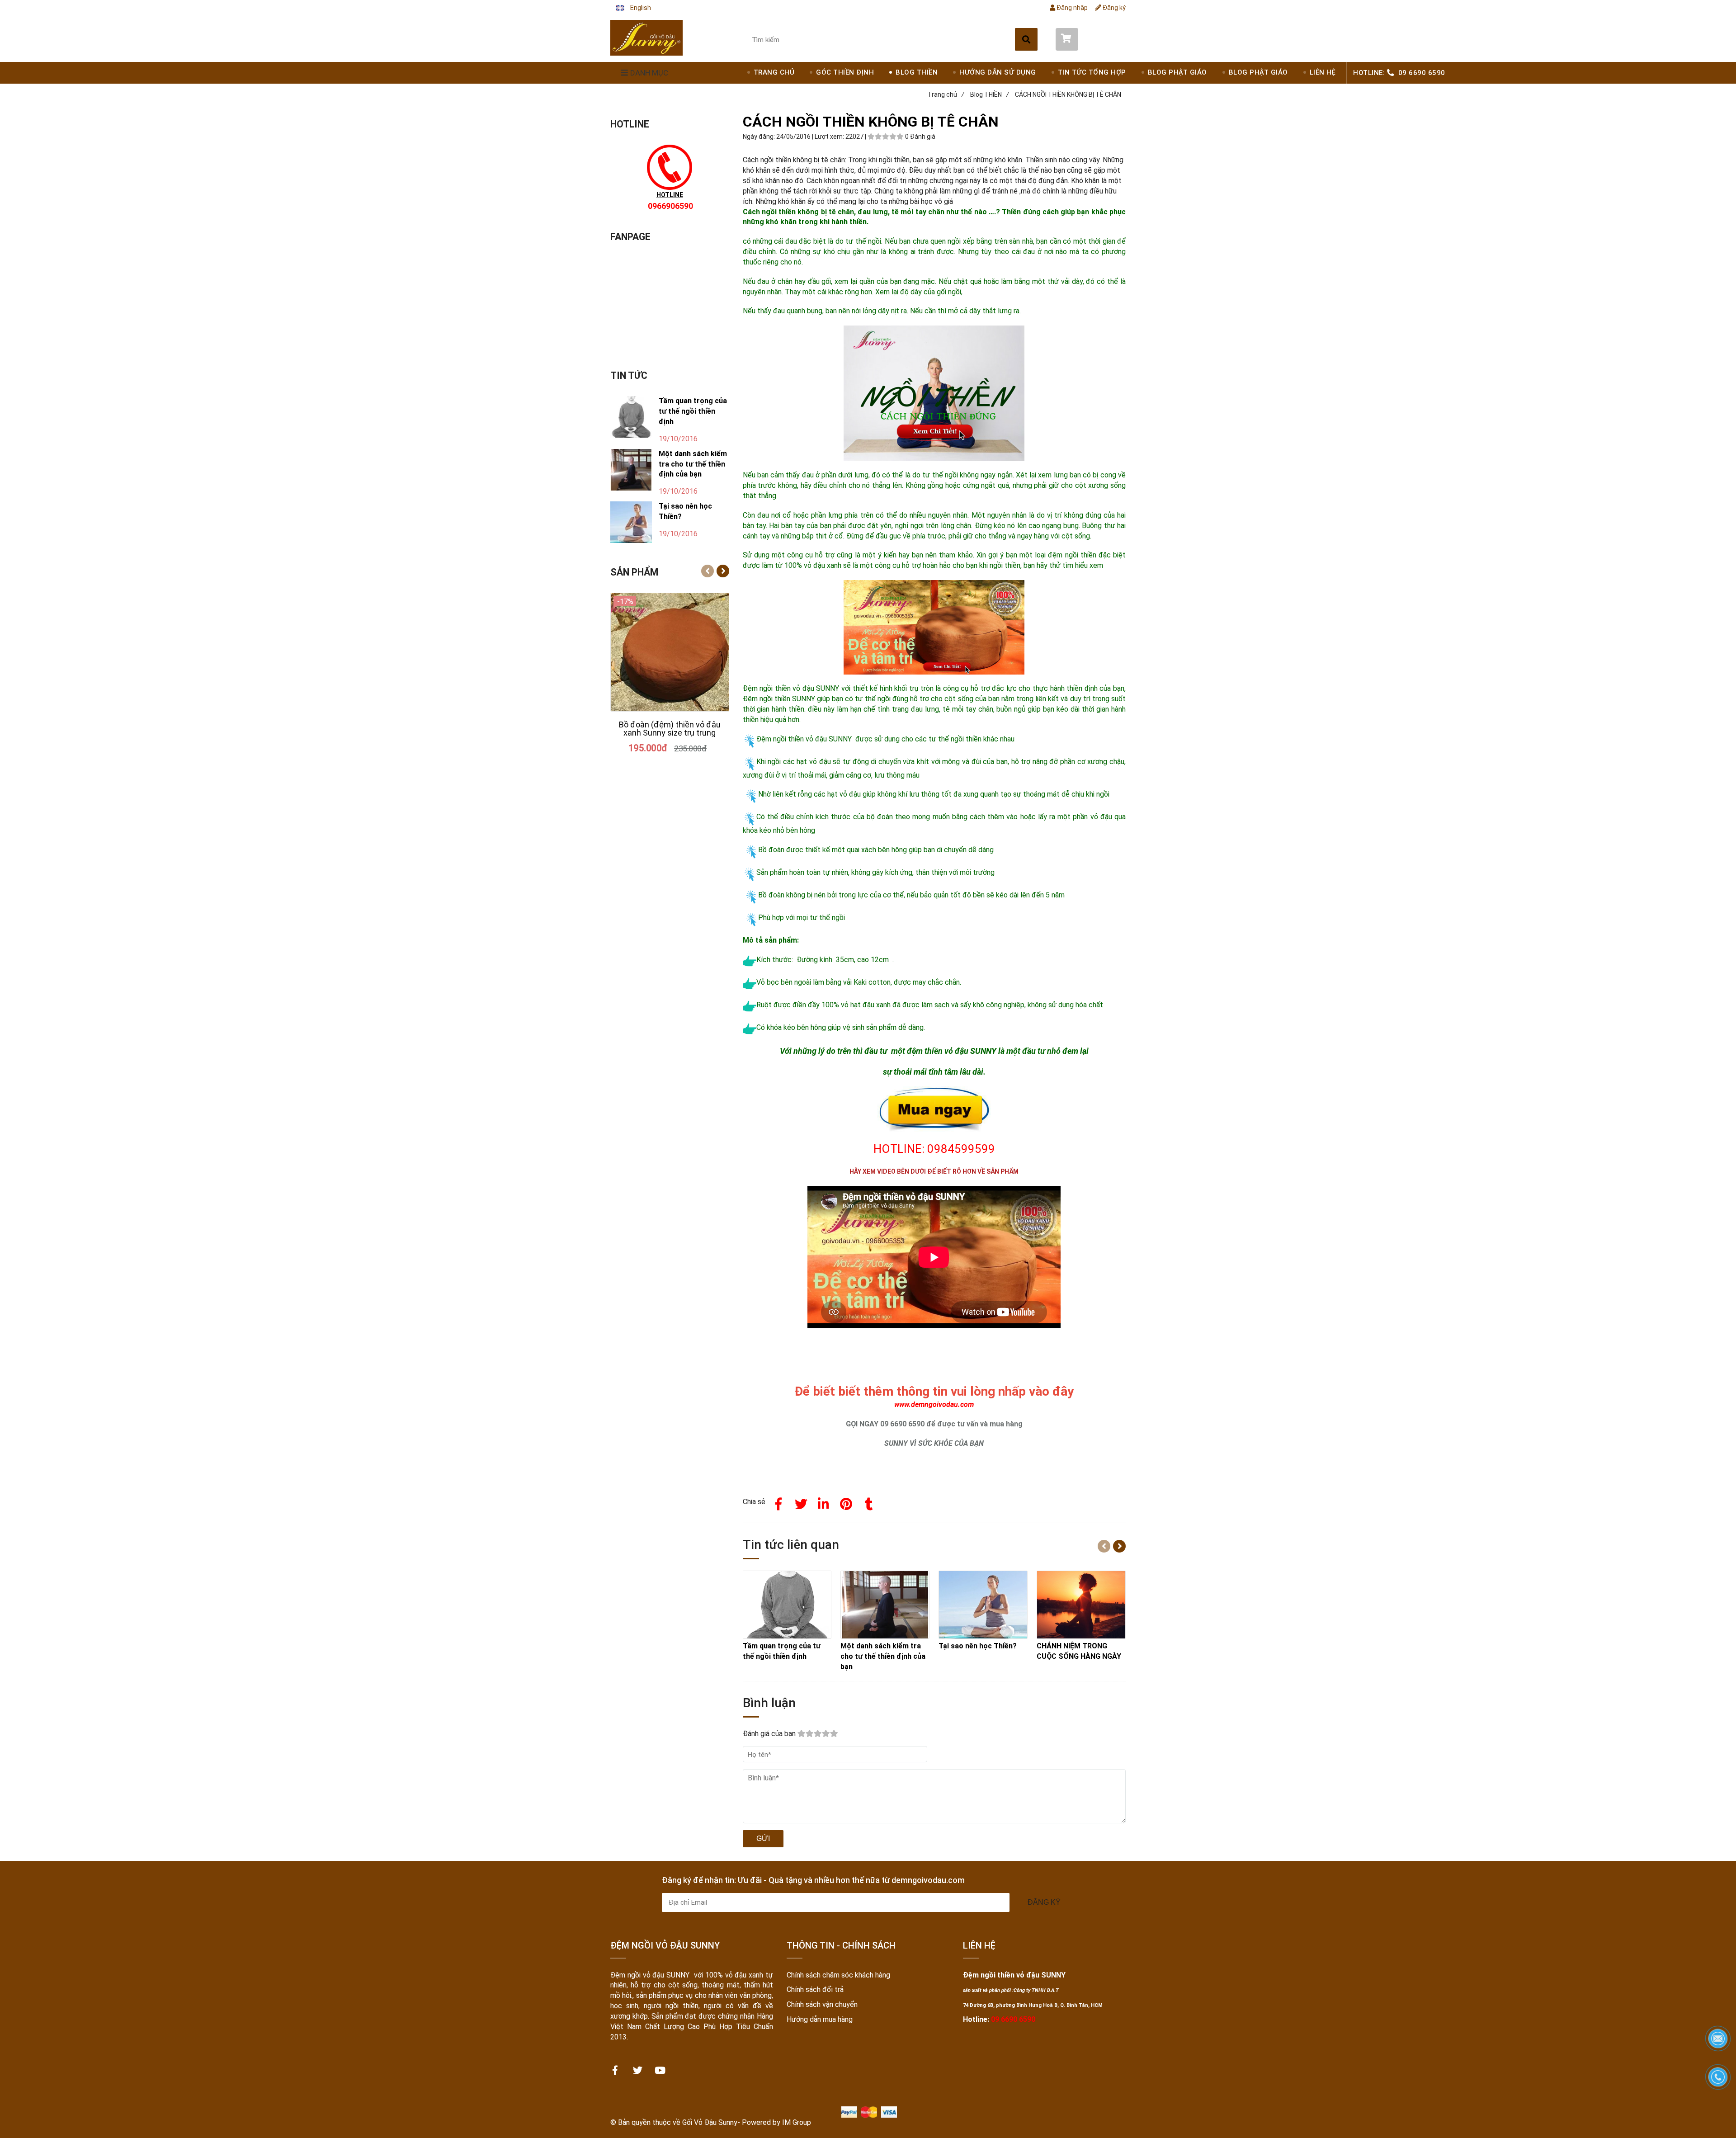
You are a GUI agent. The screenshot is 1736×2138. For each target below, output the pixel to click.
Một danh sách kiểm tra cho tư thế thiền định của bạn (693, 464)
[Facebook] (778, 1502)
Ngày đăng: (759, 137)
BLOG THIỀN (917, 72)
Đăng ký (1113, 8)
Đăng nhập (1071, 8)
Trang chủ (946, 94)
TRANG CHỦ (774, 72)
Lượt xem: (830, 137)
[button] (633, 8)
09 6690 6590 (1422, 73)
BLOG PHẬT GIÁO (1177, 72)
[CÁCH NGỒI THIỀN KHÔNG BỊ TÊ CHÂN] (646, 38)
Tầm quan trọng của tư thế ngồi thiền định (693, 411)
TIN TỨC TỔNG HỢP (1092, 72)
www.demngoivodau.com (934, 1404)
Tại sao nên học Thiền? (685, 511)
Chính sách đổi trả (815, 1989)
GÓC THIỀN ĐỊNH (845, 72)
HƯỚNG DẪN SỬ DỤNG (998, 72)
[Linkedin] (824, 1502)
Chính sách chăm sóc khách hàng (838, 1975)
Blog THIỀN (990, 94)
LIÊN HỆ (1323, 72)
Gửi (763, 1838)
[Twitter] (801, 1502)
